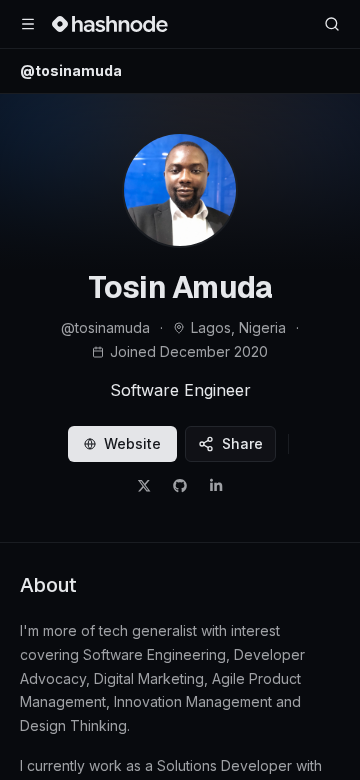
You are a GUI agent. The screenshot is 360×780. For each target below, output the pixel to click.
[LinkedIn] (216, 486)
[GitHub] (180, 486)
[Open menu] (28, 24)
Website (132, 443)
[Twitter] (144, 486)
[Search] (332, 24)
